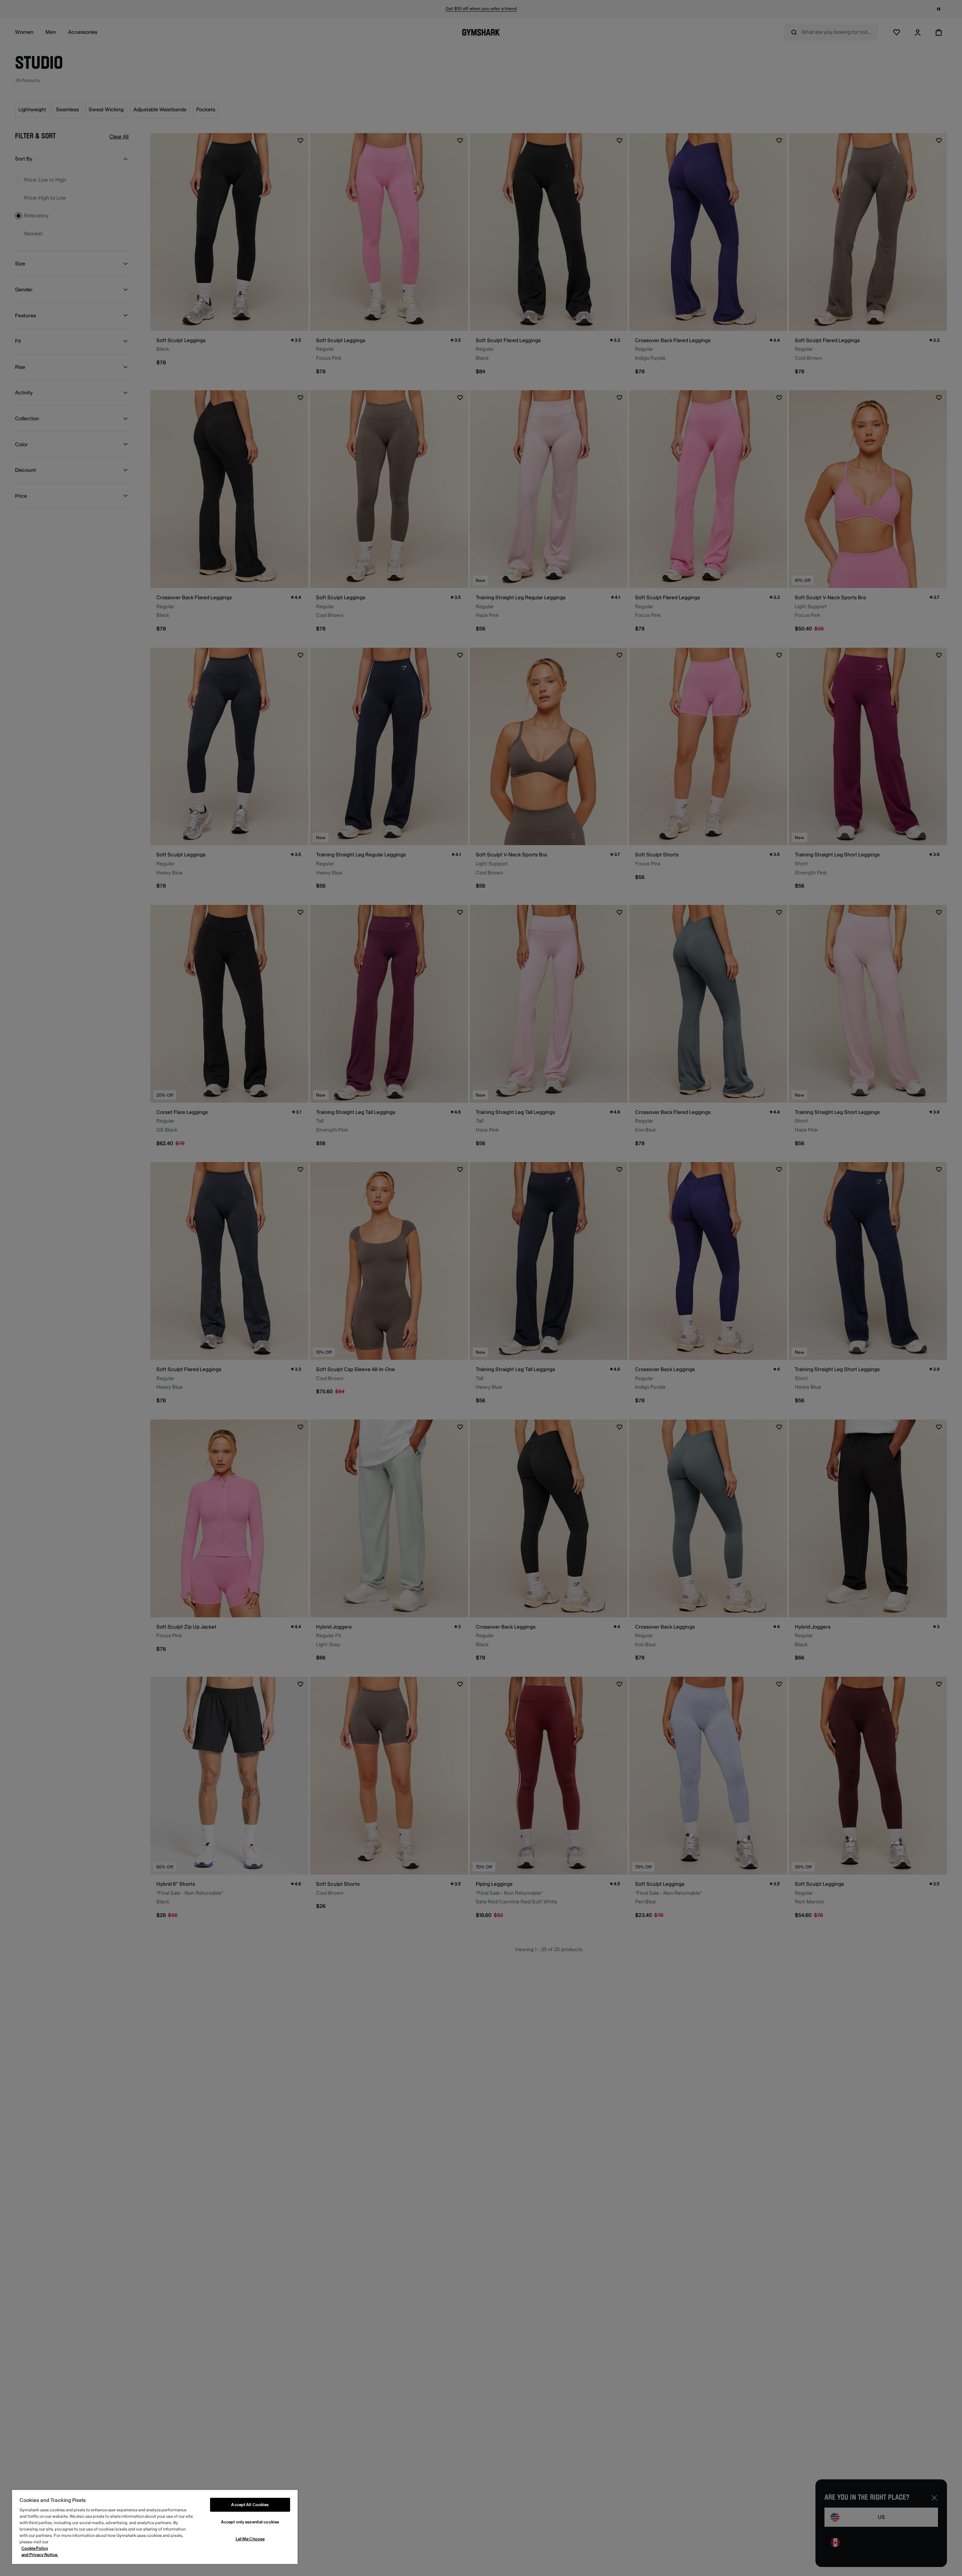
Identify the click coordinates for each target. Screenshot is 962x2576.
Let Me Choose (250, 2539)
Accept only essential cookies (250, 2522)
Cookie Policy (35, 2548)
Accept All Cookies (250, 2505)
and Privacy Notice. (40, 2555)
